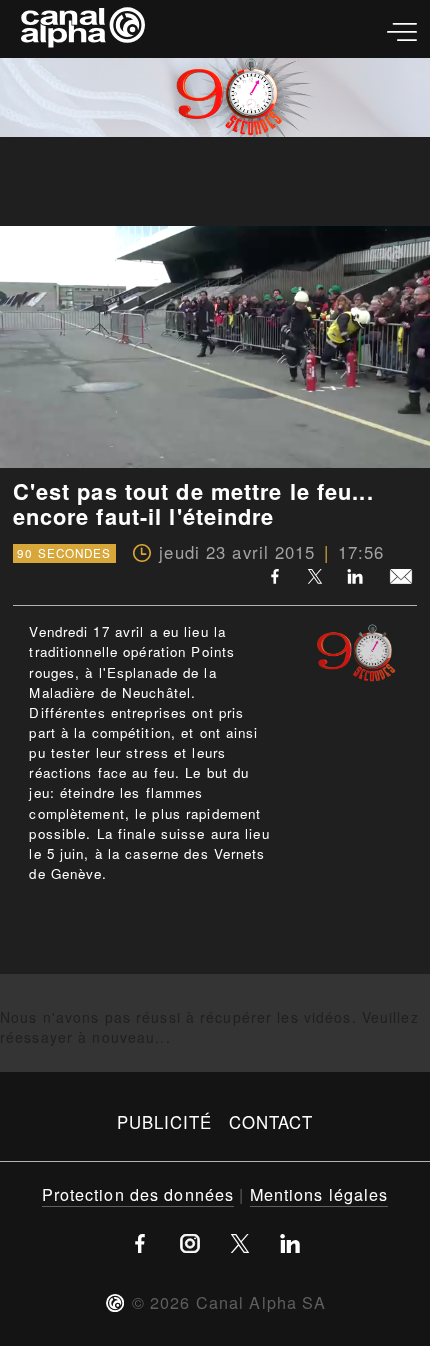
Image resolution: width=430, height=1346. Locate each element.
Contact (271, 1122)
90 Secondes (64, 554)
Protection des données (138, 1194)
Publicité (165, 1122)
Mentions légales (319, 1194)
